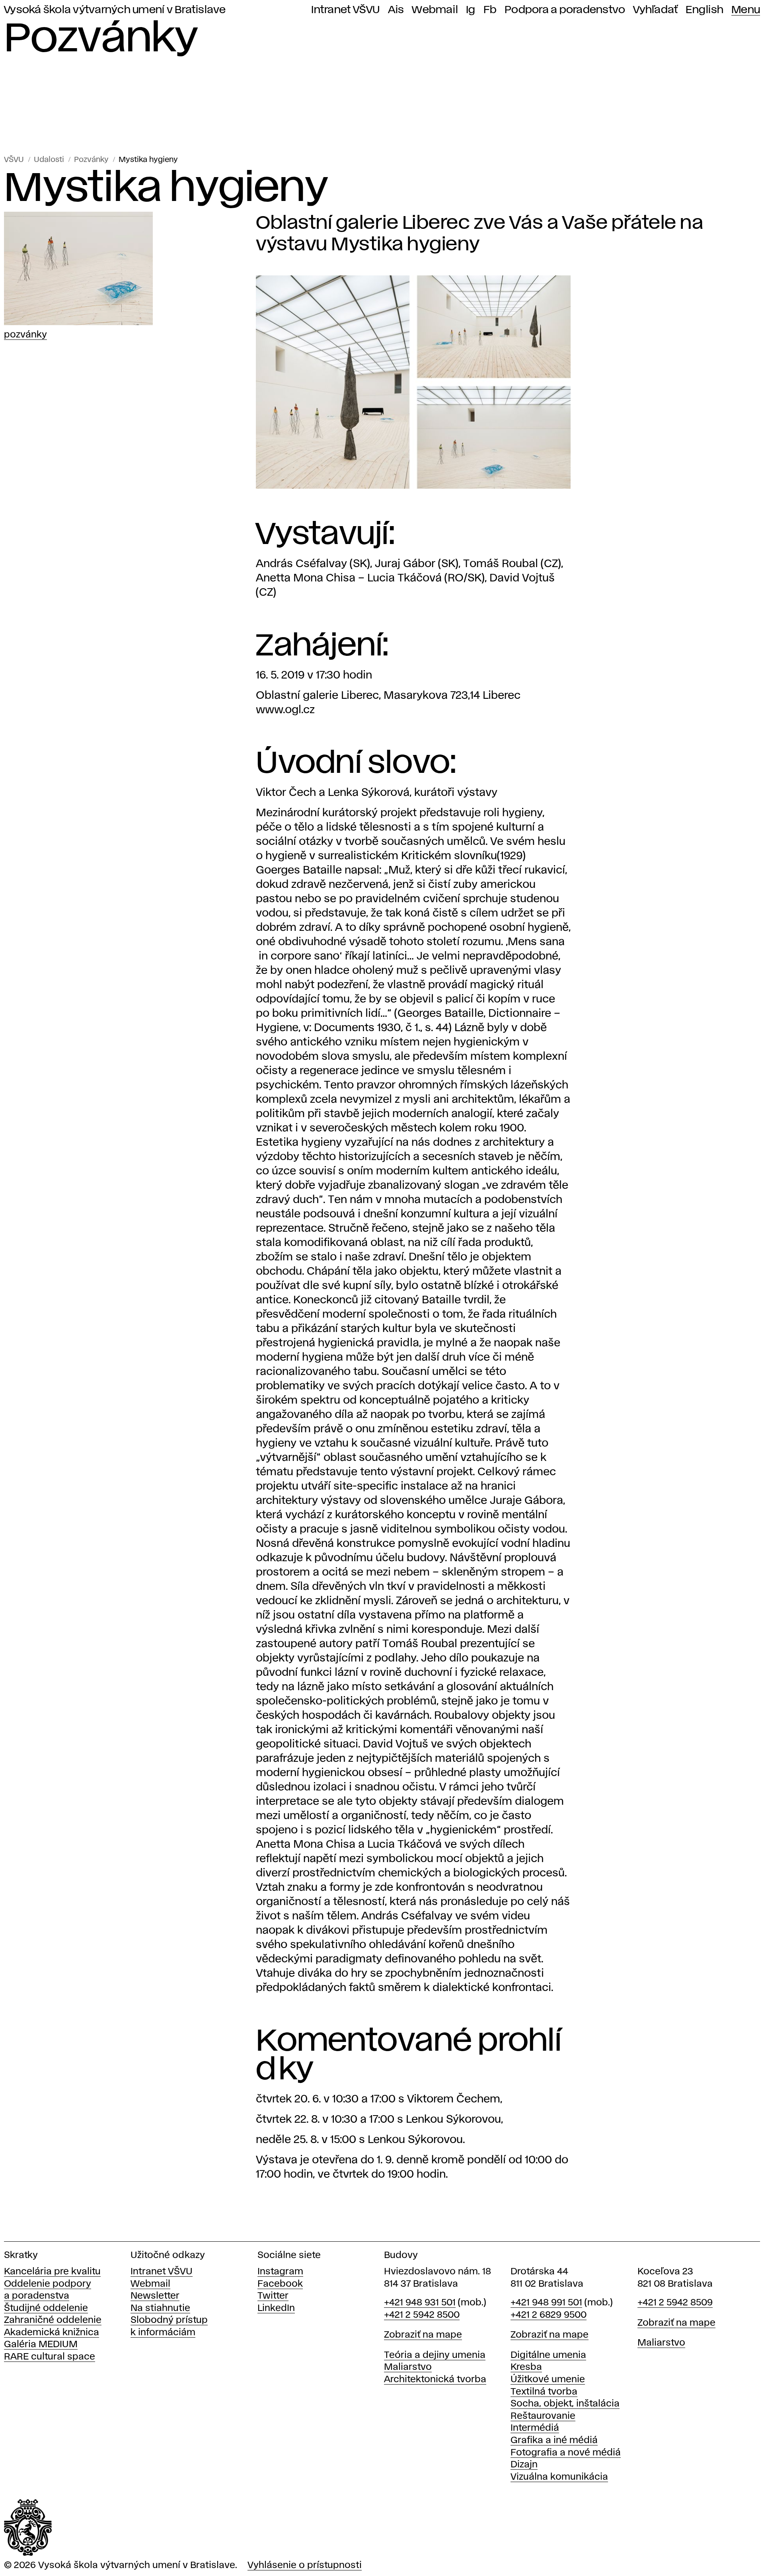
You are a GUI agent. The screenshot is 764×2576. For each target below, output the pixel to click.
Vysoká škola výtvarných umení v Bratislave (115, 10)
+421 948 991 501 (546, 2303)
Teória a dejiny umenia (435, 2355)
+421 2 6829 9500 (549, 2315)
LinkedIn (276, 2308)
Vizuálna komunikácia (559, 2477)
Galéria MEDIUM (41, 2345)
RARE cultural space (50, 2357)
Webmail (435, 10)
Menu (746, 10)
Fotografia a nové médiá (566, 2453)
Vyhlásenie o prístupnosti (305, 2565)
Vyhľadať (655, 10)
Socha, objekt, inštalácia (565, 2404)
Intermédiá (535, 2428)
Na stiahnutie (160, 2308)
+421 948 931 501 (420, 2303)
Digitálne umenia (548, 2355)
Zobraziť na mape (423, 2335)
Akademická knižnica (52, 2333)
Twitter (273, 2296)
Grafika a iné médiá (554, 2440)
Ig (471, 10)
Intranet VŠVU (345, 10)
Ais (396, 10)
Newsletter (155, 2296)
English (705, 10)
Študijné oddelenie (46, 2308)
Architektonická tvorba (435, 2380)
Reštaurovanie (543, 2416)
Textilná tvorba (544, 2392)
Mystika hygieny (148, 160)
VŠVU (14, 160)
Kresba (526, 2367)
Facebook (280, 2284)
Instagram (280, 2272)
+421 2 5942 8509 (675, 2303)
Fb (490, 10)
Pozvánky (91, 160)
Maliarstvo (408, 2367)
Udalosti (49, 160)
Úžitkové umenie (548, 2380)
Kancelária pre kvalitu (52, 2272)
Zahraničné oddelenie (53, 2320)
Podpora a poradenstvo (565, 10)
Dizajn (524, 2465)
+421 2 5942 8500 (422, 2315)
